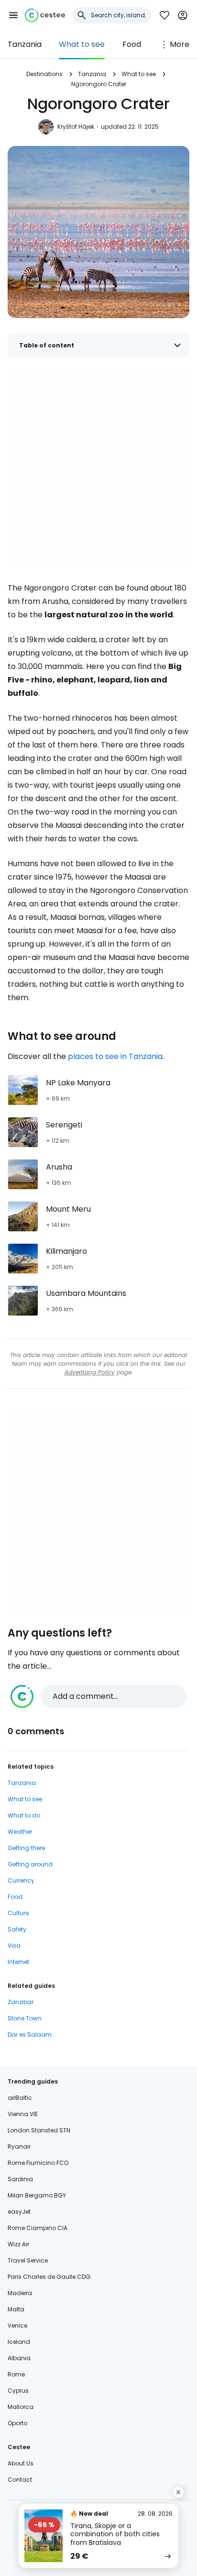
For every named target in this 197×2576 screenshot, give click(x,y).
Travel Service (28, 2260)
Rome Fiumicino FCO (38, 2163)
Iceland (19, 2342)
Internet (18, 1962)
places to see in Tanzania (115, 1056)
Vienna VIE (23, 2114)
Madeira (20, 2293)
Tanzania (25, 44)
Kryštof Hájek (76, 127)
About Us (21, 2463)
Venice (17, 2325)
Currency (21, 1880)
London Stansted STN (39, 2130)
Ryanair (19, 2147)
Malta (16, 2309)
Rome (16, 2374)
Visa (14, 1946)
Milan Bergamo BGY (37, 2195)
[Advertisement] (98, 468)
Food (132, 44)
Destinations (44, 74)
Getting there (26, 1848)
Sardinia (20, 2179)
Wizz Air (18, 2244)
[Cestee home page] (45, 15)
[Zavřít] (178, 2492)
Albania (19, 2358)
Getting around (30, 1864)
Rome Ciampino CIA (38, 2228)
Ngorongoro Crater (99, 84)
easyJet (19, 2212)
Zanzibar (21, 2002)
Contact (20, 2480)
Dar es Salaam (30, 2035)
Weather (20, 1832)
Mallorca (21, 2407)
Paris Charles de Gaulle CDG (49, 2277)
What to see (82, 44)
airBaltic (20, 2098)
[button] (13, 15)
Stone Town (25, 2018)
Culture (18, 1913)
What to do (24, 1815)
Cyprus (18, 2391)
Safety (17, 1929)
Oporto (17, 2423)
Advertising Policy (90, 1372)
